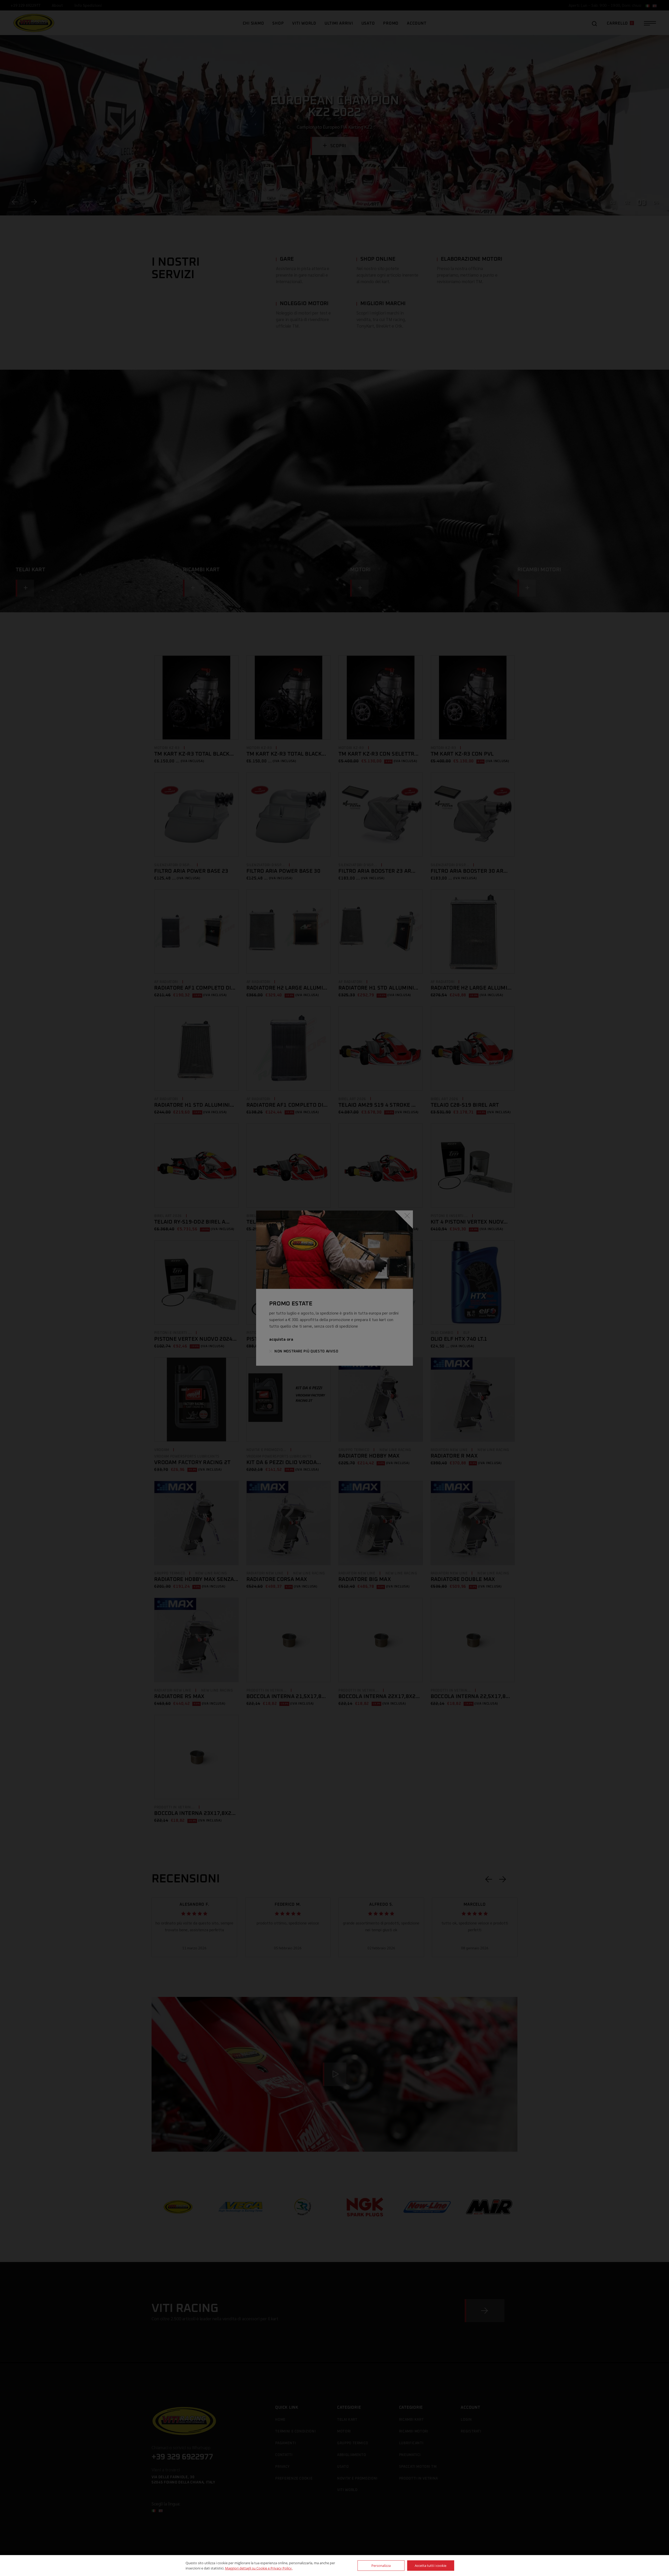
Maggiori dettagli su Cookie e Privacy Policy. (259, 2568)
